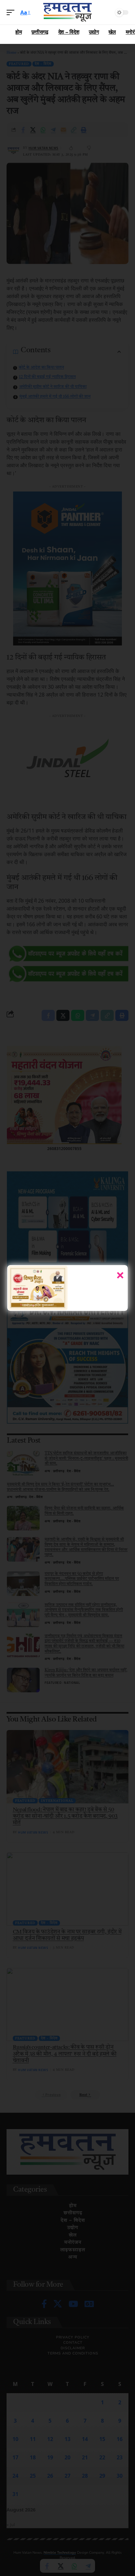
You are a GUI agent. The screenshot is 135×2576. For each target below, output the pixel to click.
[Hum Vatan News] (68, 12)
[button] (12, 12)
